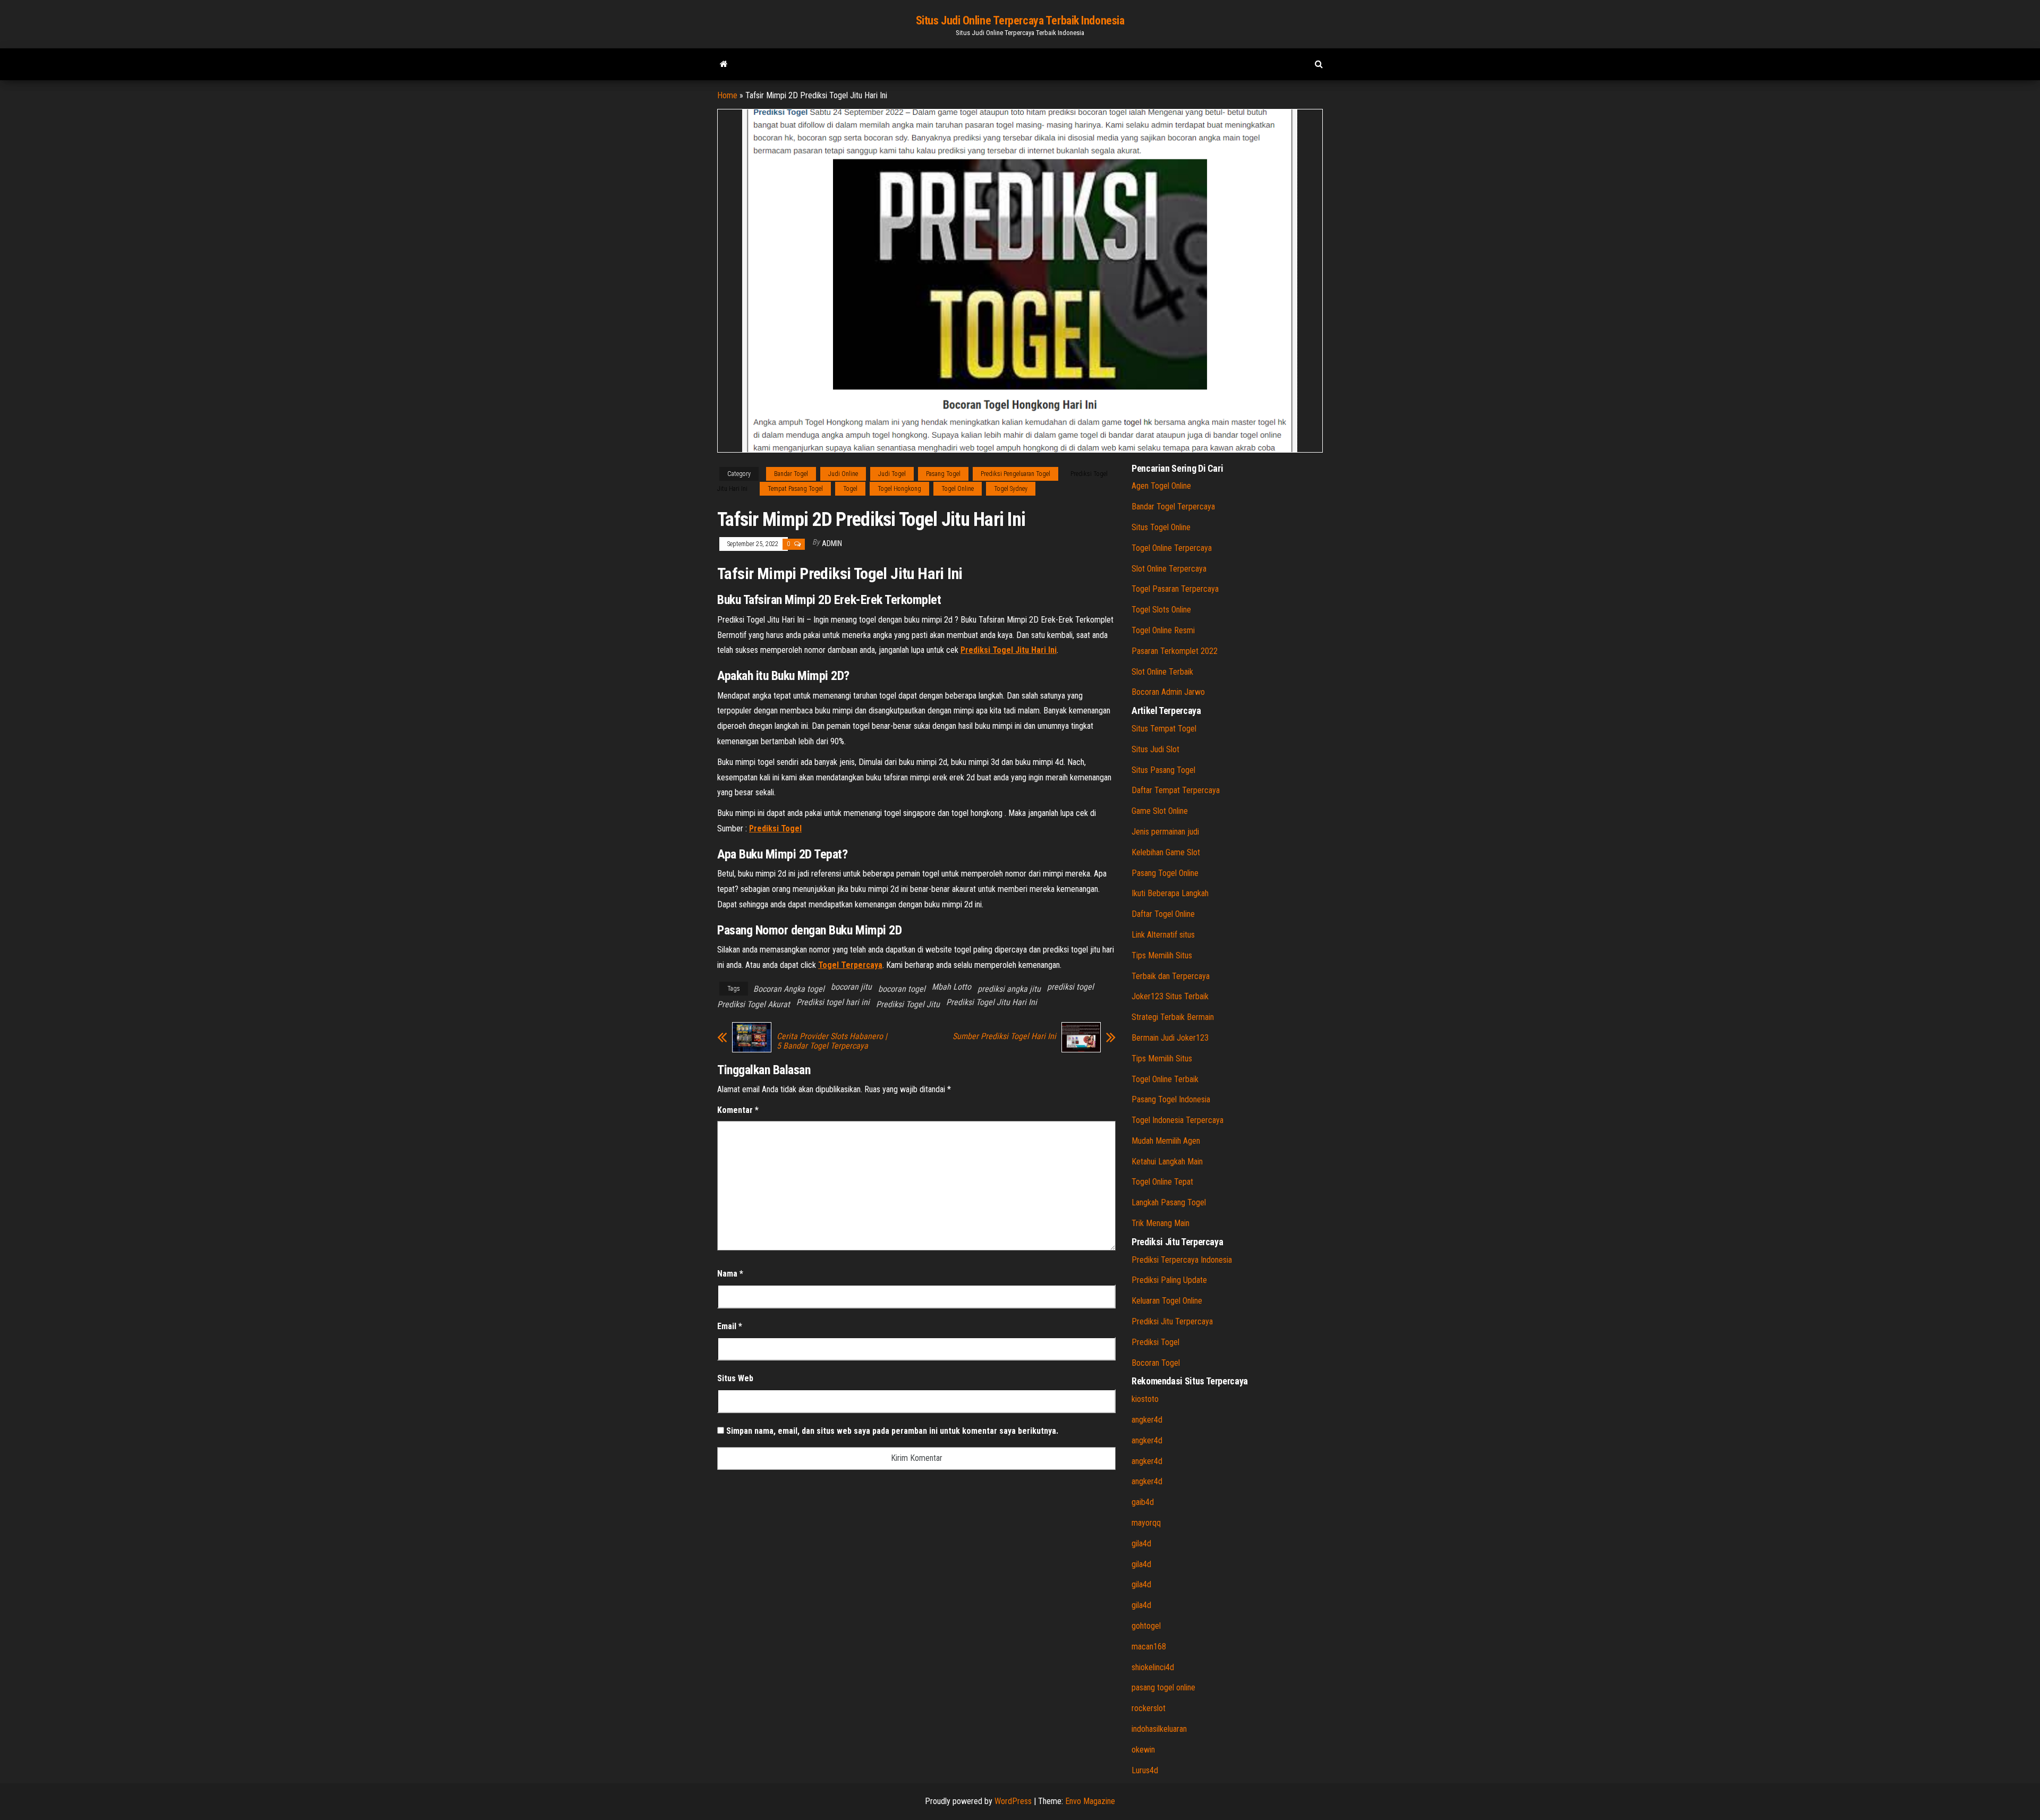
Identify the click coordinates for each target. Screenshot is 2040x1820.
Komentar (738, 1110)
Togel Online (958, 489)
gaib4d (1143, 1502)
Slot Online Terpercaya (1169, 569)
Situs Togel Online (1161, 527)
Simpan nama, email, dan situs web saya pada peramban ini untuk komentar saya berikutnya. (892, 1431)
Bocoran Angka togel (789, 989)
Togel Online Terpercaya (1172, 548)
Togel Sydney (1011, 489)
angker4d (1147, 1420)
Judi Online (843, 474)
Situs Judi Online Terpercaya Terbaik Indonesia (1020, 20)
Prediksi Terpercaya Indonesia (1182, 1260)
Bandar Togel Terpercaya (1173, 507)
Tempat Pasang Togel (795, 489)
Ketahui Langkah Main (1167, 1162)
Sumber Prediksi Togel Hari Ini (1004, 1036)
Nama (730, 1274)
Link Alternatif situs (1163, 935)
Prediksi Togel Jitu (908, 1004)
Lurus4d (1145, 1770)
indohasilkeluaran (1159, 1729)
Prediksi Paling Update (1169, 1280)
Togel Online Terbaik (1165, 1079)
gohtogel (1146, 1626)
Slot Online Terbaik (1162, 672)
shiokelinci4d (1153, 1667)
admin (832, 543)
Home (727, 95)
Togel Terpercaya (850, 965)
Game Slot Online (1160, 811)
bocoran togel (902, 989)
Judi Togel (892, 474)
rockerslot (1149, 1708)
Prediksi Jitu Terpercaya (1172, 1321)
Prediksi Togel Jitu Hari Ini (992, 1002)
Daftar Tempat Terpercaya (1176, 790)
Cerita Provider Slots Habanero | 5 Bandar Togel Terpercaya (832, 1041)
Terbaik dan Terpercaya (1171, 976)
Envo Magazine (1090, 1801)
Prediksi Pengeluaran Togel (1015, 474)
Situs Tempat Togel (1164, 729)
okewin (1143, 1750)
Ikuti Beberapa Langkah (1170, 893)
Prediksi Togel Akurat (754, 1004)
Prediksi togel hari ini (833, 1002)
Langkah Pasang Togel (1169, 1202)
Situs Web (735, 1378)
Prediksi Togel (1155, 1342)
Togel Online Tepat (1162, 1182)
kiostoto (1145, 1399)
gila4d (1141, 1543)
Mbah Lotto (951, 987)
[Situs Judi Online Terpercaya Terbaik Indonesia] (724, 64)
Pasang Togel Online (1165, 873)
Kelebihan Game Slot (1166, 852)
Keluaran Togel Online (1167, 1301)
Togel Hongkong (899, 489)
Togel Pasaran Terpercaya (1175, 589)
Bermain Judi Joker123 (1170, 1038)
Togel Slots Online (1161, 610)
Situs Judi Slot (1155, 749)
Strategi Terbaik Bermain (1173, 1017)
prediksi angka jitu (1009, 989)
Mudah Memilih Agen (1166, 1141)
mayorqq (1146, 1523)
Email (730, 1326)
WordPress (1013, 1801)
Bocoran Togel (1156, 1363)
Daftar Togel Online (1163, 914)
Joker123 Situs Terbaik (1170, 996)
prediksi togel (1070, 987)
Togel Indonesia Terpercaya (1178, 1120)
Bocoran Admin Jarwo (1168, 692)
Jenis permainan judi (1165, 832)
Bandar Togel (791, 474)
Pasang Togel (943, 474)
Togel (850, 489)
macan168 (1149, 1647)
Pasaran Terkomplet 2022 (1175, 651)
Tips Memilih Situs (1162, 955)
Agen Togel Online (1161, 486)
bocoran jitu (851, 987)
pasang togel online (1163, 1687)
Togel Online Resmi (1163, 630)
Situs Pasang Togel (1163, 770)
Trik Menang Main (1161, 1223)
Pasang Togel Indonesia (1171, 1099)
